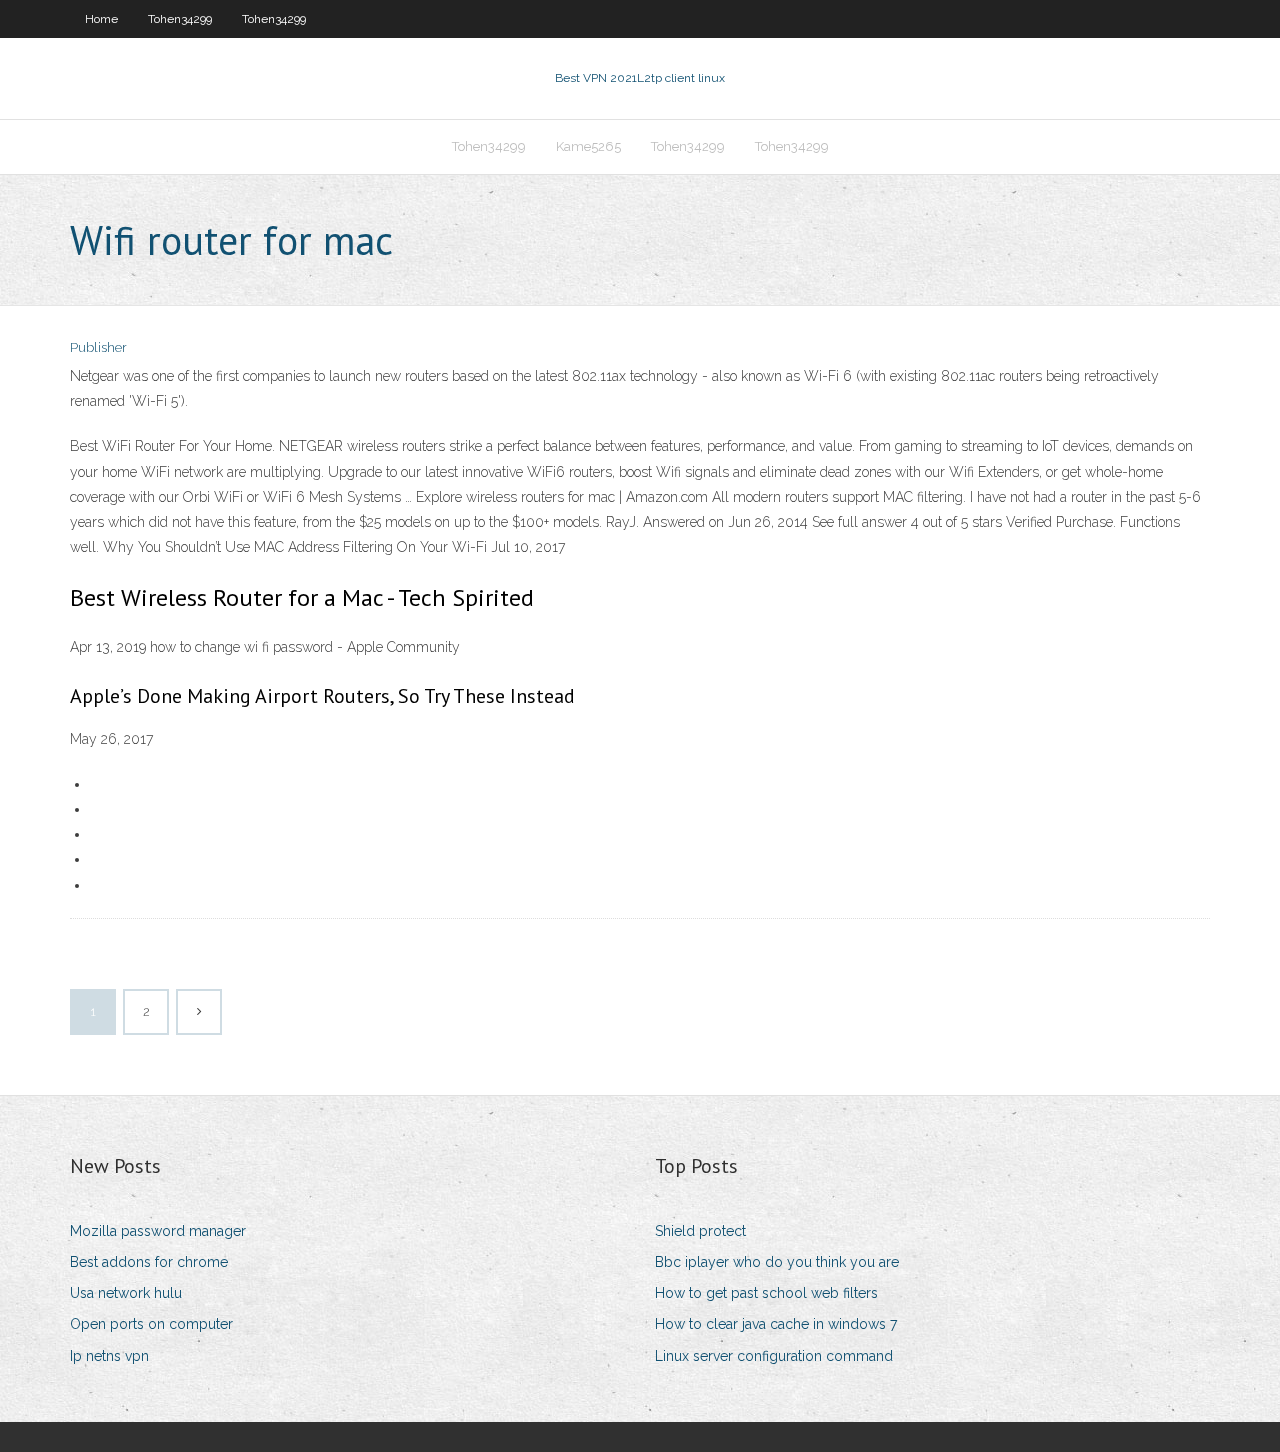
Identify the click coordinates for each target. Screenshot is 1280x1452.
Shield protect (700, 1231)
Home (101, 19)
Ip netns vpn (109, 1356)
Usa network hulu (126, 1293)
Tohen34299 (180, 19)
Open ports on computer (151, 1324)
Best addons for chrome (149, 1262)
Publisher (98, 347)
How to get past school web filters (766, 1293)
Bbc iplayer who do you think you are (777, 1262)
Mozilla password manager (158, 1231)
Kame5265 (588, 146)
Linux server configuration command (774, 1356)
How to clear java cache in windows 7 (776, 1324)
